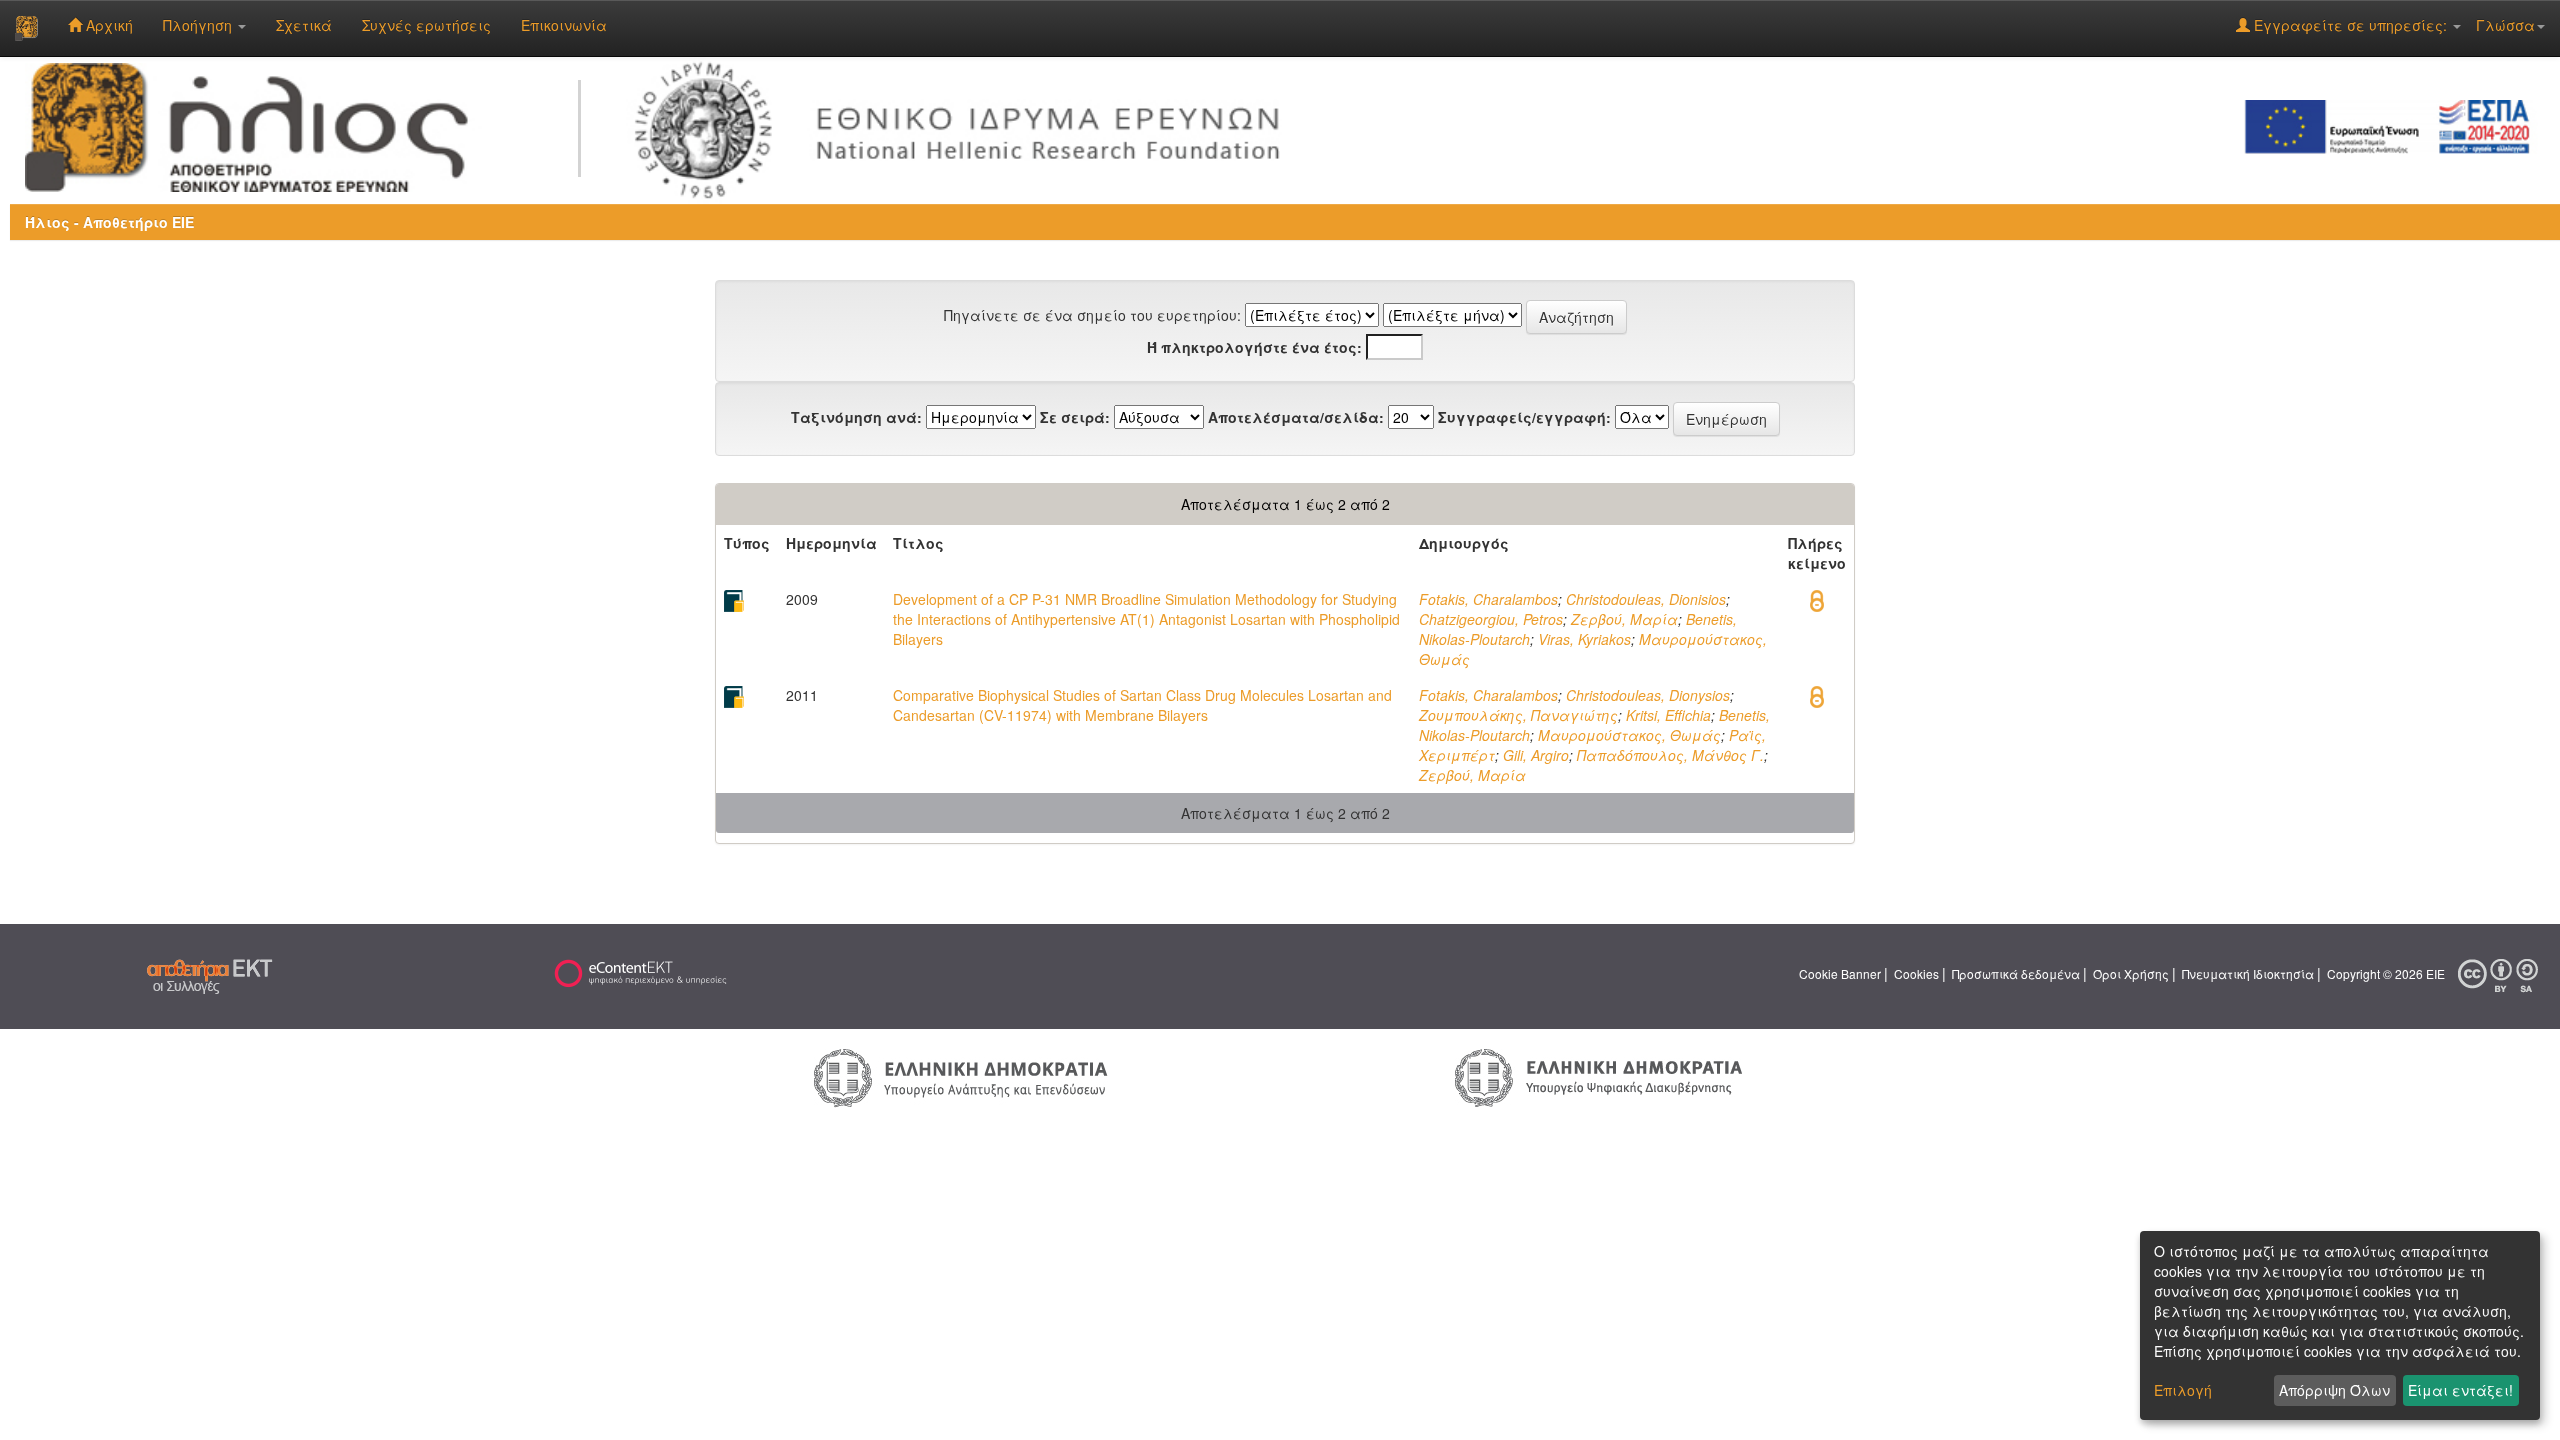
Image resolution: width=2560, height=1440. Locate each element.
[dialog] (2340, 1325)
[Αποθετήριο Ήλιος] (26, 28)
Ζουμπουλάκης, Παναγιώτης (1518, 715)
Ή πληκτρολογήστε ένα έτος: (1254, 347)
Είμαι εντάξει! (2460, 1390)
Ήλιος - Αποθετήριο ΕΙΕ (109, 222)
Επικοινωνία (564, 25)
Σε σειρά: (1075, 417)
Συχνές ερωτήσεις (426, 25)
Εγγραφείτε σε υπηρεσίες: (2350, 25)
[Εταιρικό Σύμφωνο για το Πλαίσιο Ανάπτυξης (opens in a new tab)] (2394, 125)
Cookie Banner (1840, 973)
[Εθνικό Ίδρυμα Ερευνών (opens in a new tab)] (966, 125)
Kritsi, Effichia (1668, 715)
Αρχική (107, 25)
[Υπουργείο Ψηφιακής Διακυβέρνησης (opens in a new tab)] (1598, 1076)
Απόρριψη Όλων (2334, 1390)
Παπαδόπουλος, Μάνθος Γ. (1670, 755)
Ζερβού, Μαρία (1624, 619)
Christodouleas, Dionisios (1646, 599)
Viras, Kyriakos (1584, 639)
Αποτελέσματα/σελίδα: (1296, 417)
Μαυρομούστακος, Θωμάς (1629, 735)
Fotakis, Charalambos (1488, 599)
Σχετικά (304, 25)
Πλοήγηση (199, 25)
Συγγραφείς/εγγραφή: (1524, 417)
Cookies (1916, 973)
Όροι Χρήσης (2131, 973)
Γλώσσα (2505, 25)
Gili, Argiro (1536, 755)
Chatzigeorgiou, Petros (1491, 619)
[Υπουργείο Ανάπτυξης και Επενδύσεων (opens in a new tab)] (961, 1076)
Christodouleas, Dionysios (1648, 695)
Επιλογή (2183, 1390)
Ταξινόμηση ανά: (856, 417)
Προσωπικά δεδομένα (2016, 973)
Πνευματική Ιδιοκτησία (2248, 973)
